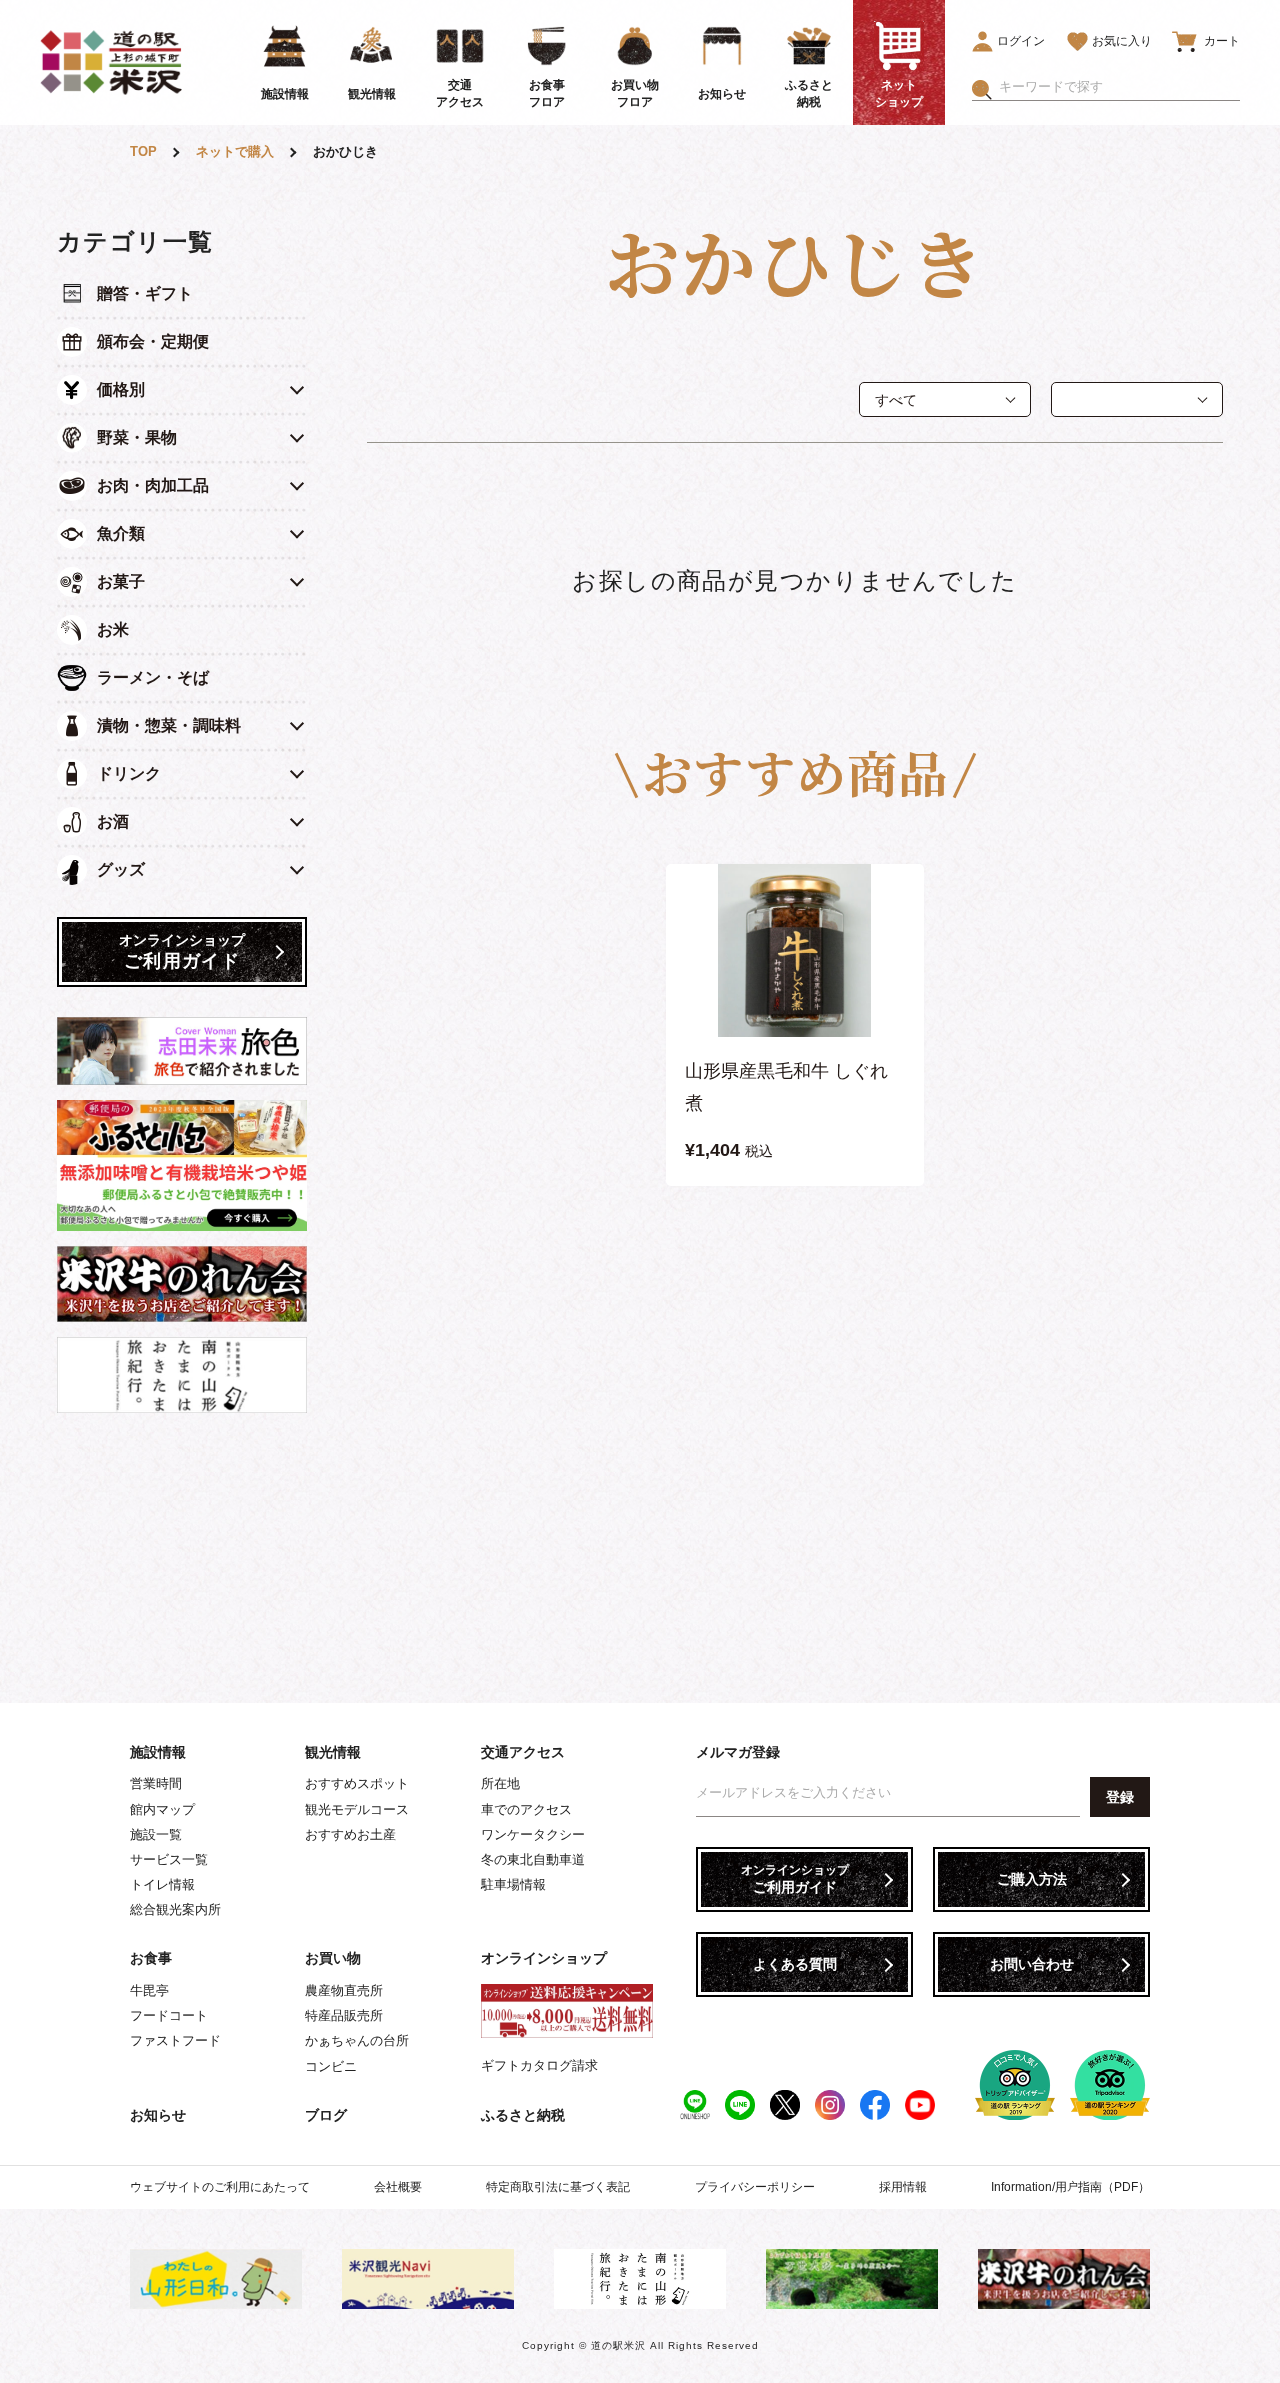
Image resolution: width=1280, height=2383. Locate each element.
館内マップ (162, 1809)
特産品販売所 (344, 2015)
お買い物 (333, 1958)
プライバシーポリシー (755, 2187)
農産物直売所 (344, 1990)
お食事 (151, 1958)
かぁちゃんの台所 (357, 2040)
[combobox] (1119, 87)
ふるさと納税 (523, 2115)
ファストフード (175, 2040)
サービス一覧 (169, 1859)
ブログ (326, 2115)
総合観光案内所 (175, 1909)
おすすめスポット (357, 1783)
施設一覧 (156, 1834)
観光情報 (333, 1752)
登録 (1120, 1797)
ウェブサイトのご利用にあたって (220, 2187)
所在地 (500, 1783)
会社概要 (398, 2187)
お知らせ (158, 2115)
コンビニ (331, 2066)
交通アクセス (523, 1752)
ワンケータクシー (533, 1834)
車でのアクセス (526, 1809)
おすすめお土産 (350, 1834)
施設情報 (158, 1752)
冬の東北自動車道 (533, 1859)
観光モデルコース (357, 1809)
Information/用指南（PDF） (1070, 2187)
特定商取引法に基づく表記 (558, 2187)
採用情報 (903, 2187)
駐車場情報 (513, 1884)
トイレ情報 (162, 1884)
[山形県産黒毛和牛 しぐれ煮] (795, 950)
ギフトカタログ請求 (539, 2065)
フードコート (169, 2015)
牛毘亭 (149, 1990)
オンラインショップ (544, 1958)
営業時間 (156, 1783)
